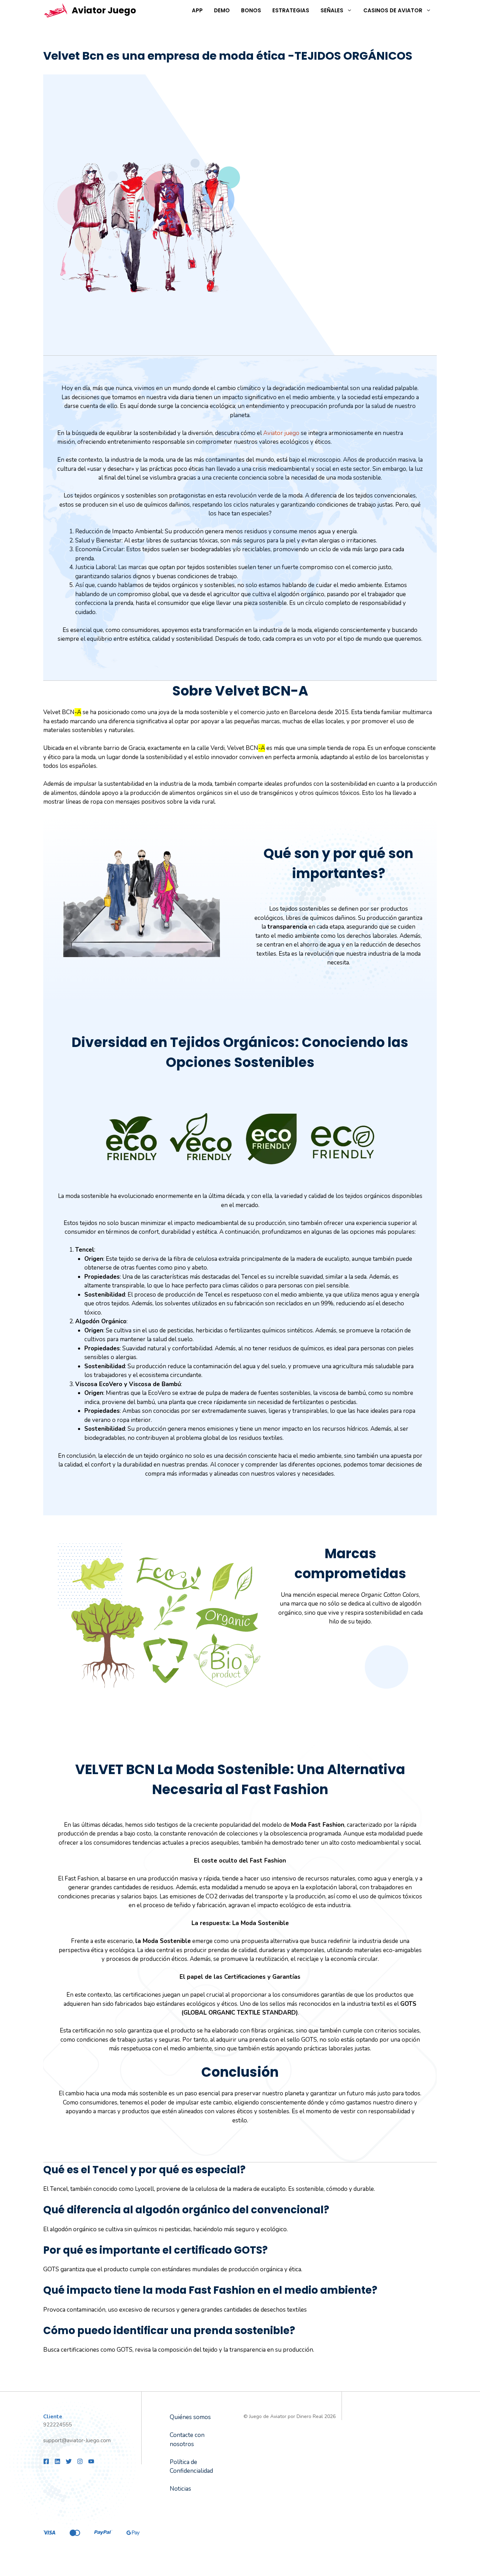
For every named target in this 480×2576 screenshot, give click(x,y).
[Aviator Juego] (56, 11)
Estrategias (291, 10)
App (197, 10)
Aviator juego (281, 433)
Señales (332, 10)
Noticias (180, 2489)
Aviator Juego (104, 10)
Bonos (251, 10)
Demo (222, 10)
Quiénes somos (190, 2417)
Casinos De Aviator (393, 10)
